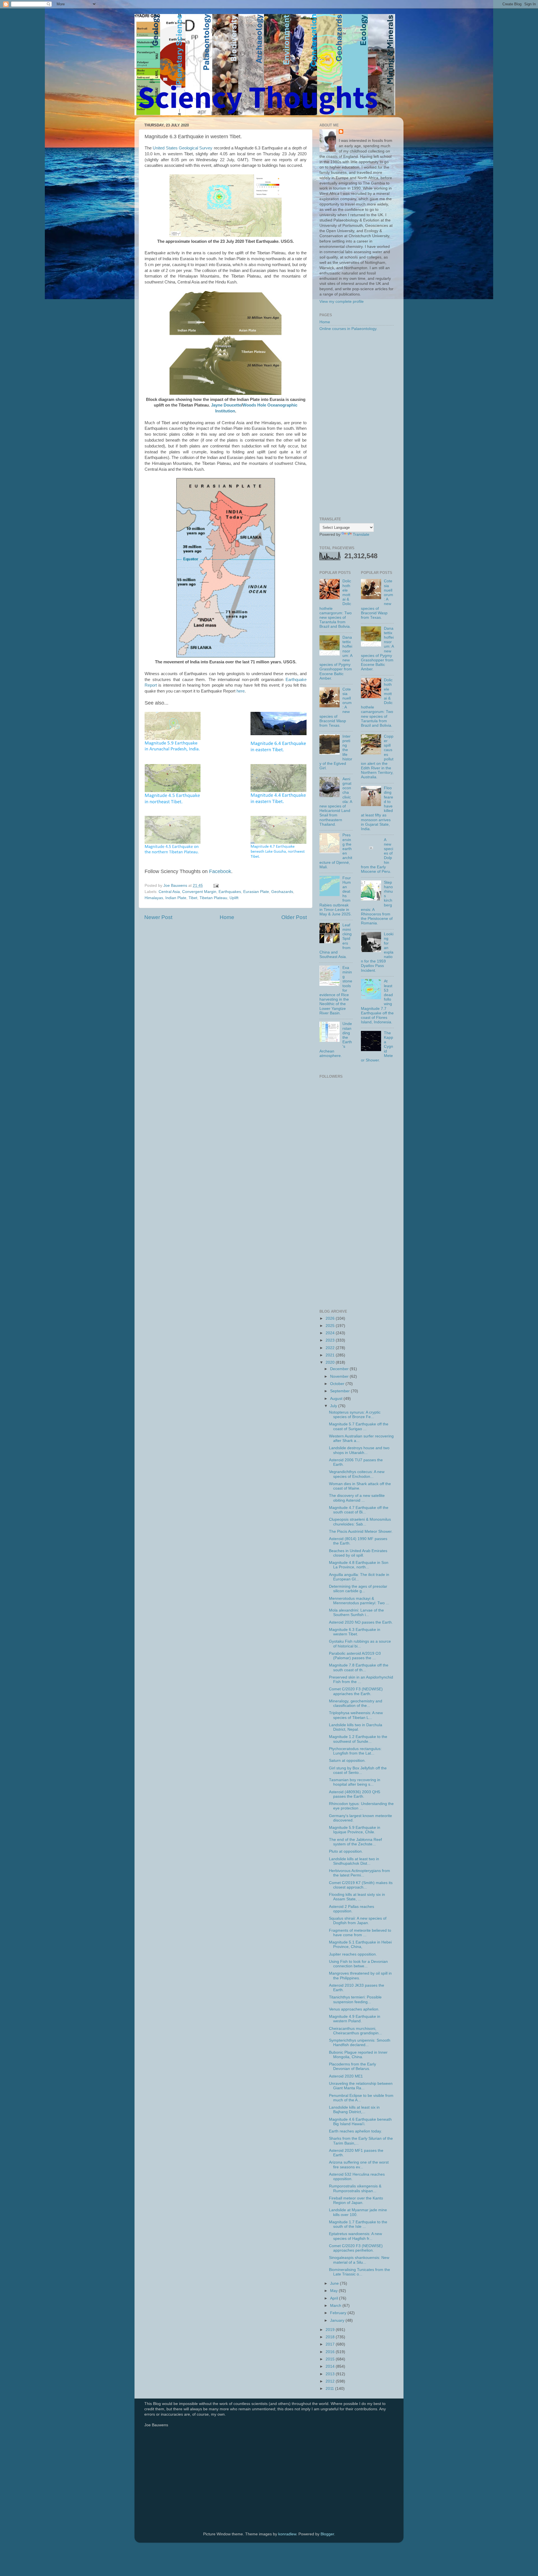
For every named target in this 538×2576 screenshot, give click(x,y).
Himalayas (154, 898)
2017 (331, 2344)
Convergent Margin (199, 892)
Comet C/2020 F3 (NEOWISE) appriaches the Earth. (356, 1691)
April (335, 2298)
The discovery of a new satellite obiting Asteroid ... (357, 1498)
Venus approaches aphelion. (354, 2009)
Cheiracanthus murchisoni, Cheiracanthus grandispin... (355, 2031)
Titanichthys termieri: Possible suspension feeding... (355, 1999)
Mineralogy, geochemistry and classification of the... (356, 1703)
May (334, 2291)
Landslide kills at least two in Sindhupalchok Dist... (354, 1861)
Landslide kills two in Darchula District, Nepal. (356, 1727)
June (335, 2283)
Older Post (294, 917)
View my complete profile (342, 302)
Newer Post (158, 917)
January (338, 2320)
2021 (331, 1355)
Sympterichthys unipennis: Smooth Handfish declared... (360, 2043)
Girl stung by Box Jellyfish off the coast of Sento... (358, 1770)
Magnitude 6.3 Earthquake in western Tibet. (355, 1632)
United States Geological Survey (183, 148)
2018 (331, 2337)
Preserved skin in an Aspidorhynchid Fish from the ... (361, 1680)
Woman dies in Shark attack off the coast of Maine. (360, 1486)
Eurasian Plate (256, 892)
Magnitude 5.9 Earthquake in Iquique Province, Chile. (355, 1830)
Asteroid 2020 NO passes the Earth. (361, 1622)
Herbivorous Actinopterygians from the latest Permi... (360, 1873)
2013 (331, 2374)
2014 (331, 2366)
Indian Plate (176, 898)
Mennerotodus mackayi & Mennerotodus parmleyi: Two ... (359, 1601)
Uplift (234, 898)
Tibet (193, 898)
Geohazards (282, 892)
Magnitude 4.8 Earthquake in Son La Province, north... (359, 1565)
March (336, 2306)
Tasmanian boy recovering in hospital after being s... (355, 1782)
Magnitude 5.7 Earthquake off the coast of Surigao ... (359, 1426)
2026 (331, 1318)
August (337, 1399)
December (340, 1369)
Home (227, 917)
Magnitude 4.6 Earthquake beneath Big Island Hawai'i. (360, 2122)
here (241, 691)
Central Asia (169, 892)
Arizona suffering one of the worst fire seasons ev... (359, 2165)
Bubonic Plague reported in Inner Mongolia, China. (358, 2055)
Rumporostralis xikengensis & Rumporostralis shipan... (355, 2188)
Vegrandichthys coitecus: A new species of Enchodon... (357, 1474)
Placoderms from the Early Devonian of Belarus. (353, 2066)
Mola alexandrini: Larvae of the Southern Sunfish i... (356, 1613)
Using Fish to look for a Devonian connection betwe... (358, 1964)
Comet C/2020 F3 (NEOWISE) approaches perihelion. (356, 2248)
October (338, 1384)
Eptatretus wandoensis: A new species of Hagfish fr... (355, 2236)
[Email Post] (216, 886)
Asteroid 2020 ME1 (346, 2076)
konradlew (287, 2534)
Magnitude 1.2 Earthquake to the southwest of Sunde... (358, 1739)
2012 (331, 2381)
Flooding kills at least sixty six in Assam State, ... (357, 1897)
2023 (331, 1340)
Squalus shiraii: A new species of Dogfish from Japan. (358, 1921)
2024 (331, 1333)
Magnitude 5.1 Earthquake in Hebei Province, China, (360, 1944)
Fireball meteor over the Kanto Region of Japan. (356, 2200)
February (339, 2313)
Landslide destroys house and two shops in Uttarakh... (359, 1450)
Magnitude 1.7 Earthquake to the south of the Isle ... (358, 2224)
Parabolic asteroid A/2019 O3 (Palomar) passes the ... (355, 1656)
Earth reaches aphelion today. (355, 2131)
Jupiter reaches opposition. (353, 1954)
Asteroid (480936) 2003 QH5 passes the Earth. (355, 1794)
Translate (361, 535)
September (340, 1391)
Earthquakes (230, 892)
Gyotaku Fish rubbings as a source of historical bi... (360, 1644)
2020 (331, 1362)
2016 (331, 2352)
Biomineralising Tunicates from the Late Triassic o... (360, 2272)
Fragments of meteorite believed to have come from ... (360, 1933)
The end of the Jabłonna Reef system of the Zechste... (355, 1842)
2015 (331, 2359)
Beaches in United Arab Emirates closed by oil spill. (358, 1553)
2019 (331, 2330)
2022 (331, 1348)
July (334, 1406)
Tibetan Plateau (213, 898)
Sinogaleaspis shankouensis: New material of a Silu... (359, 2260)
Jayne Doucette (226, 405)
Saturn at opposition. (347, 1761)
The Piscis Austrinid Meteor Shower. (361, 1531)
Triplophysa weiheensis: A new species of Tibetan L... (356, 1715)
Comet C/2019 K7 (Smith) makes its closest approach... (361, 1885)
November (340, 1376)
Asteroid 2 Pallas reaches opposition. (352, 1909)
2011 (330, 2389)
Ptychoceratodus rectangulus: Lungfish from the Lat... (355, 1751)
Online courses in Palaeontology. (348, 329)
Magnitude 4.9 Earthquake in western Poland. (355, 2019)
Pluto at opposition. (346, 1851)
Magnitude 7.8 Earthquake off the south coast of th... (359, 1667)
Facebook (220, 871)
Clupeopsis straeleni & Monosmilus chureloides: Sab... (360, 1522)
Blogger (327, 2534)
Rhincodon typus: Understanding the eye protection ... (361, 1806)
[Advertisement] (357, 424)
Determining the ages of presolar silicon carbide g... (358, 1589)
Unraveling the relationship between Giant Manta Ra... (361, 2086)
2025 (331, 1326)
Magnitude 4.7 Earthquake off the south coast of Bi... (359, 1510)
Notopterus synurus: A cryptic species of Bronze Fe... (355, 1415)
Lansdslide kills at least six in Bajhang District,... (354, 2110)
